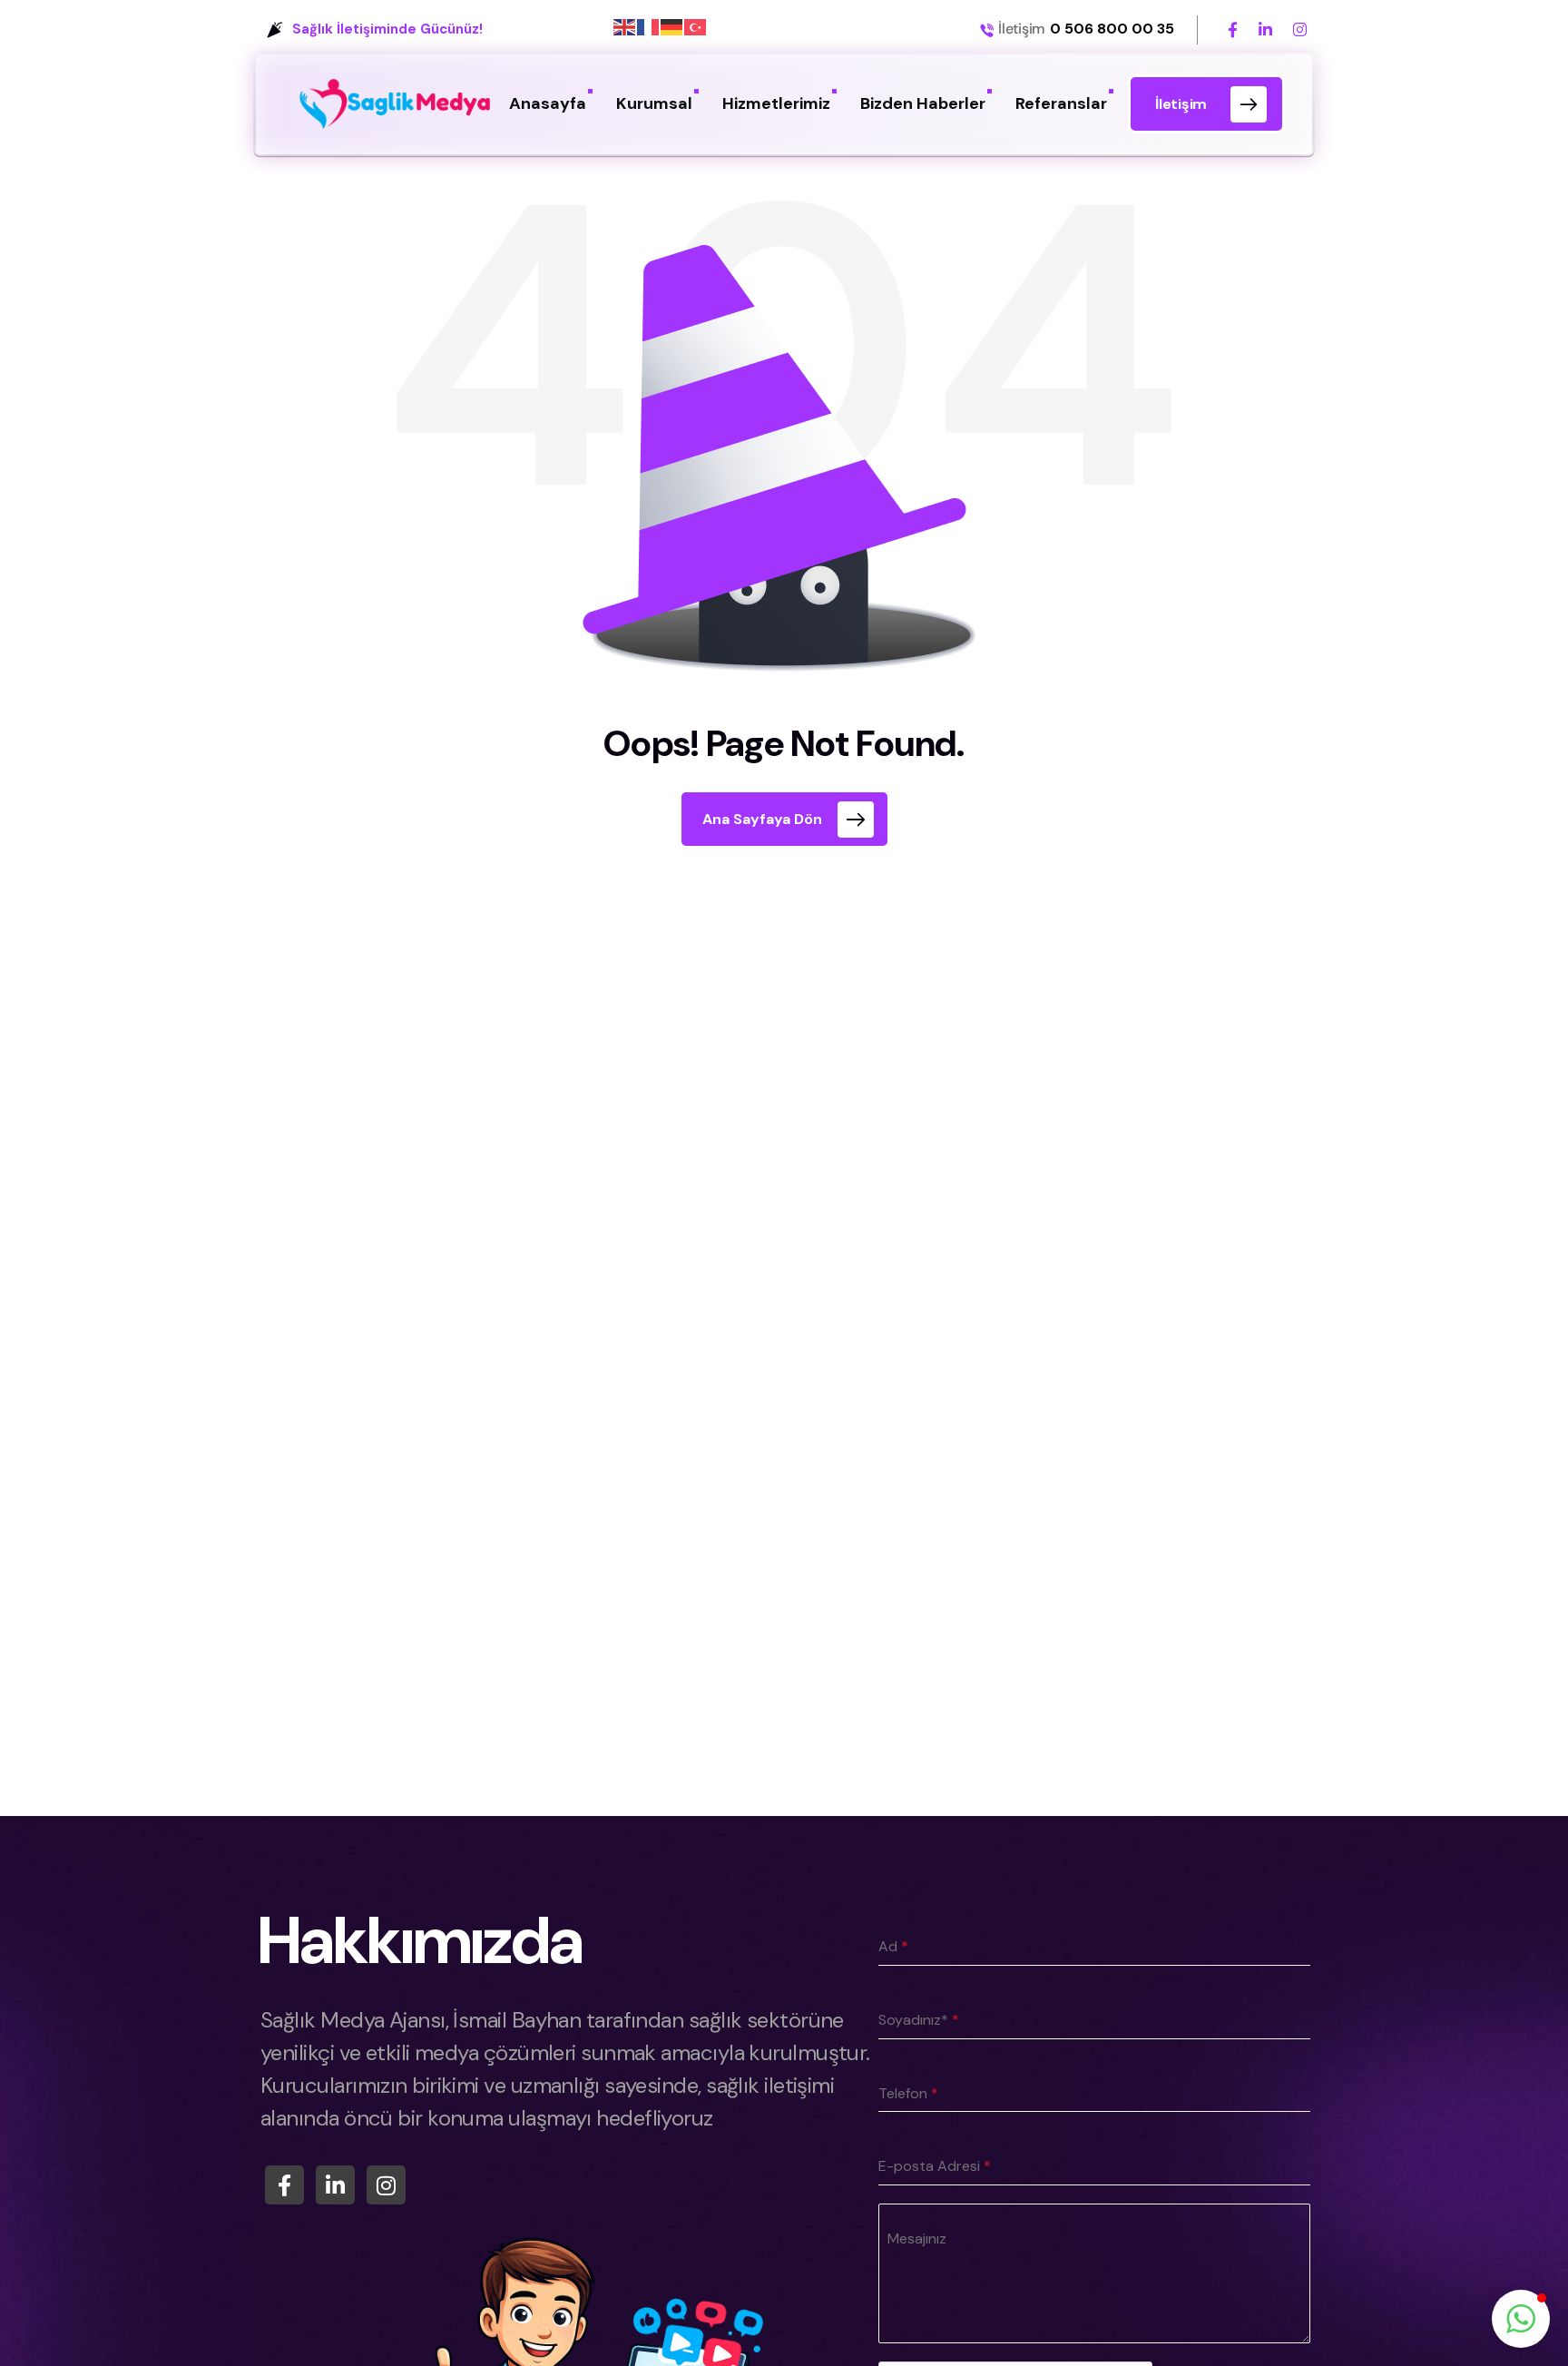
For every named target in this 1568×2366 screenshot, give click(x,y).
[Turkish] (696, 26)
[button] (1521, 2319)
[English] (625, 26)
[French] (649, 26)
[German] (672, 26)
